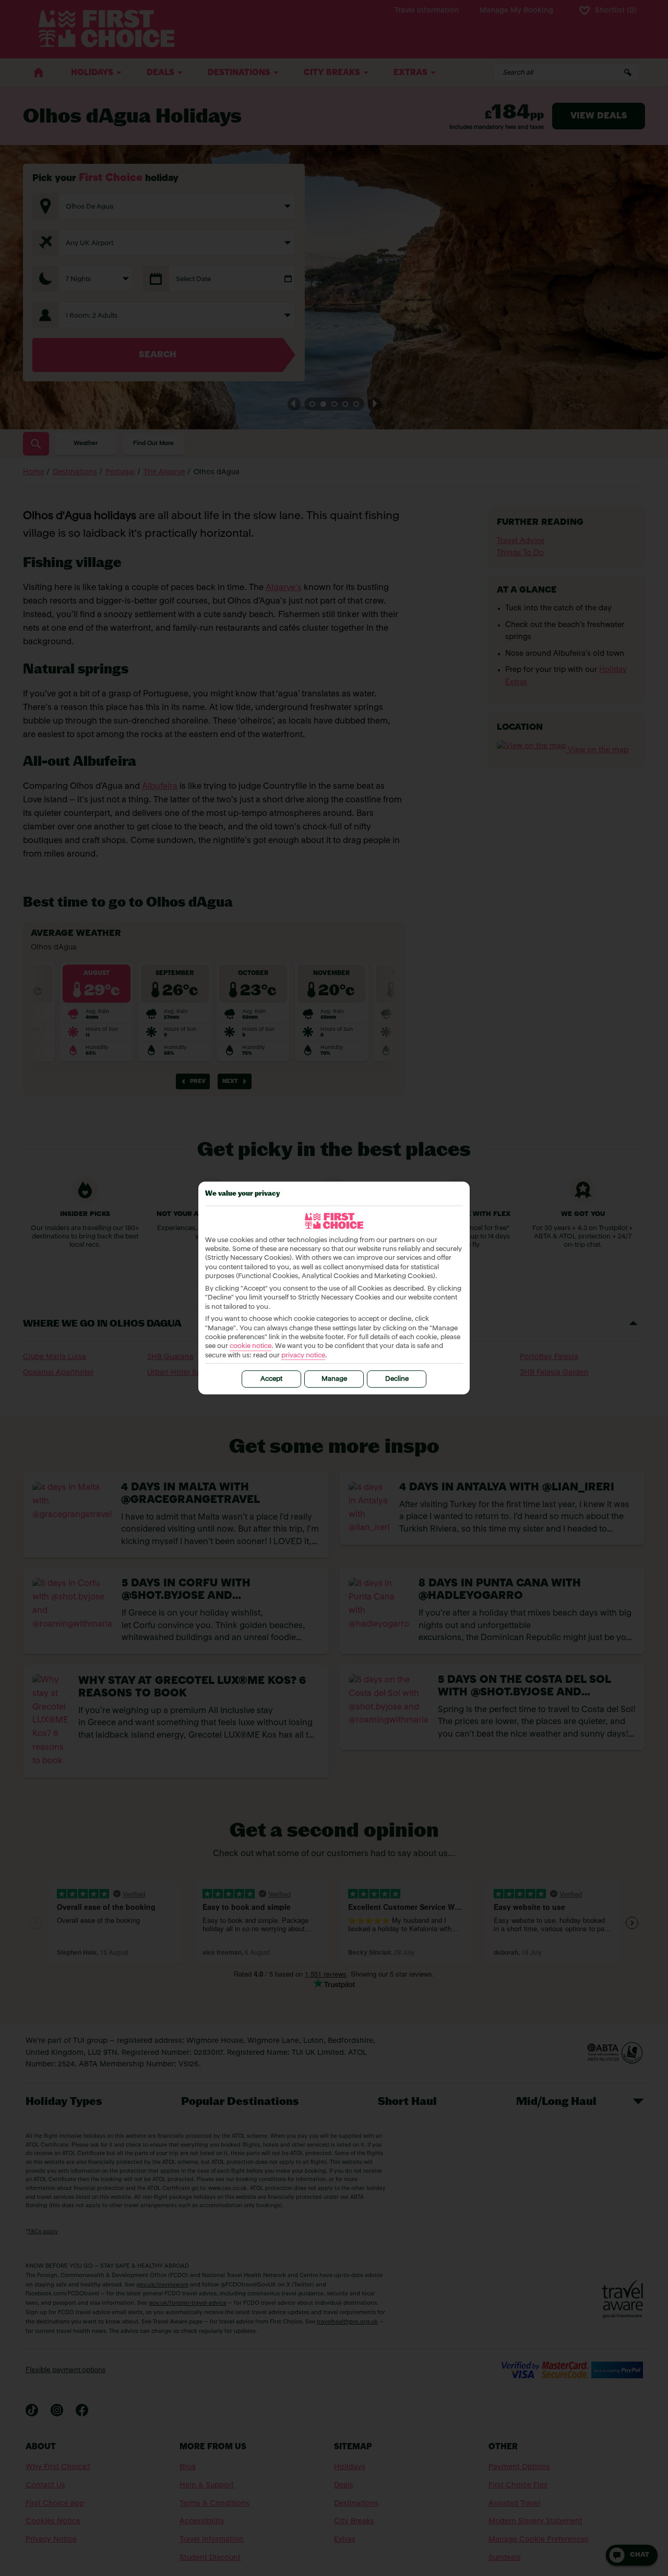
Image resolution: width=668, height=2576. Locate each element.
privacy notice (303, 1356)
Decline (397, 1379)
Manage (334, 1379)
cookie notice (250, 1346)
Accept (271, 1379)
